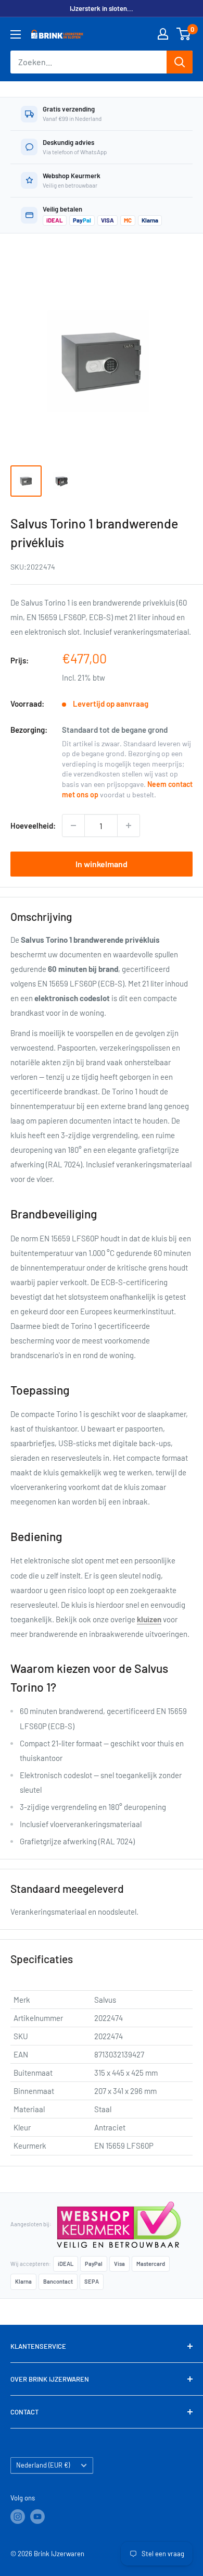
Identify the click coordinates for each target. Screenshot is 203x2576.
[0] (184, 34)
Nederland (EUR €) (43, 2465)
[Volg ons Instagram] (18, 2517)
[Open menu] (16, 34)
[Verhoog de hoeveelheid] (129, 825)
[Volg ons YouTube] (37, 2517)
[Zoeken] (180, 62)
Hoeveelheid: (33, 825)
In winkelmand (102, 864)
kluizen (149, 1619)
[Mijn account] (163, 34)
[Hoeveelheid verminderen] (73, 825)
